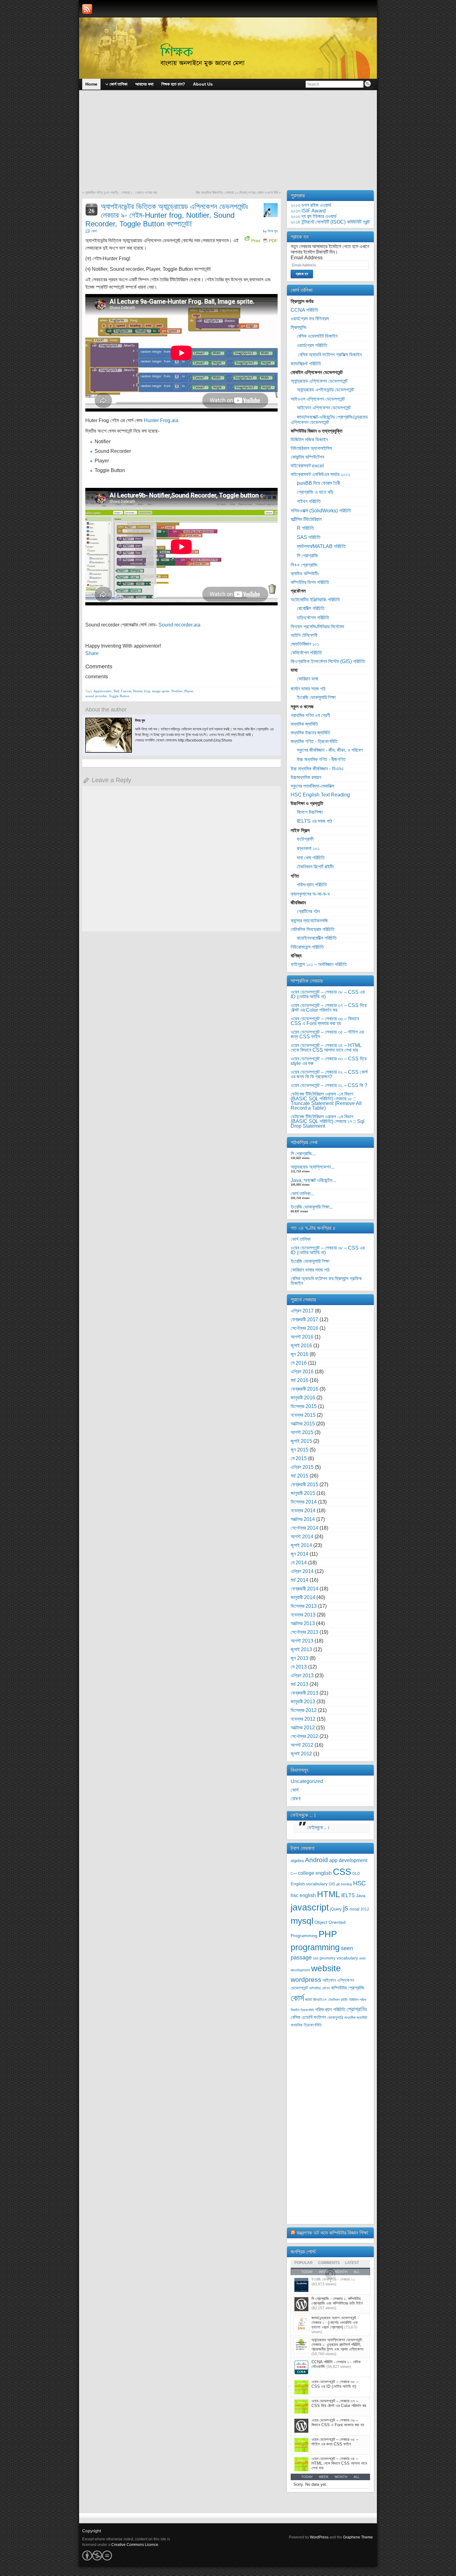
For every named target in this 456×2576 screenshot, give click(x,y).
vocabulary (347, 1958)
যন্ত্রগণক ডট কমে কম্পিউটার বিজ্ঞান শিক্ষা (332, 2233)
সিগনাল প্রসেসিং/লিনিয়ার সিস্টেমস (317, 627)
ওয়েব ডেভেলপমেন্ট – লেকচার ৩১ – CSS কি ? (329, 1085)
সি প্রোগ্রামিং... (303, 1154)
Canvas (126, 691)
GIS (332, 1884)
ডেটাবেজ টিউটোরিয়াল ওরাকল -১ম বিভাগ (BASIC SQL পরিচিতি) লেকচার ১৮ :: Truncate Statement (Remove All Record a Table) (326, 1101)
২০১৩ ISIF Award (308, 211)
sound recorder (96, 696)
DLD (356, 1874)
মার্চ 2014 (300, 1580)
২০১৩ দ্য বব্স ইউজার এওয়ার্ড (314, 216)
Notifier (177, 691)
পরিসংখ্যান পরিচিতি (312, 885)
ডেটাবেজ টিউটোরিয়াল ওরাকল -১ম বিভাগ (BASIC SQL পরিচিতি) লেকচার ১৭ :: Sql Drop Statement (328, 1121)
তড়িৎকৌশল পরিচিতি (313, 618)
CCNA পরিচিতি (304, 310)
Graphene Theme (358, 2537)
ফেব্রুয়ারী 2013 (304, 1693)
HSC (359, 1883)
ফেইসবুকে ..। (304, 1815)
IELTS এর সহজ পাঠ (314, 821)
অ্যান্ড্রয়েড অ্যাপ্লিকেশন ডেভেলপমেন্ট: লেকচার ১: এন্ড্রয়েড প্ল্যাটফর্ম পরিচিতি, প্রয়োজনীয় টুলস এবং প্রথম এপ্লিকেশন (338, 2344)
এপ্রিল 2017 (302, 1311)
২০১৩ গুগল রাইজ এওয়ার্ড (311, 205)
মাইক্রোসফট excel (307, 466)
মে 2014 (299, 1563)
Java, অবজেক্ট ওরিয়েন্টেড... (313, 1180)
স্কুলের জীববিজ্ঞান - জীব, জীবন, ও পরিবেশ (330, 750)
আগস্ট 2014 (302, 1537)
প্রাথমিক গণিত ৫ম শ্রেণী (310, 715)
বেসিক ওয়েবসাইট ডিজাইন (317, 336)
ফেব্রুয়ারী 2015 (304, 1484)
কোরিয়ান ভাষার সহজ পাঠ (310, 1270)
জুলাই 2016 (301, 1346)
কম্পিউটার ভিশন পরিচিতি (310, 582)
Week (324, 2477)
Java (361, 1896)
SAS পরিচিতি (309, 537)
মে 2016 (299, 1363)
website (326, 1968)
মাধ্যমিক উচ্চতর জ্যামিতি (310, 733)
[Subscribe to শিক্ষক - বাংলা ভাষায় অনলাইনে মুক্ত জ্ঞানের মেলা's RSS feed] (87, 9)
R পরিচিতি (305, 528)
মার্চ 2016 (300, 1380)
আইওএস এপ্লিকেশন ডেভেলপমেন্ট (318, 399)
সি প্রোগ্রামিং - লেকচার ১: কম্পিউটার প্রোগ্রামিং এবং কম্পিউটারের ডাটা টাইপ (337, 2301)
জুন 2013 (300, 1658)
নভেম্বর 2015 (303, 1415)
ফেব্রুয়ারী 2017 (304, 1319)
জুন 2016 (300, 1354)
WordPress (319, 2537)
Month (341, 2477)
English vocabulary (309, 1884)
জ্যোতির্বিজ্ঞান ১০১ (305, 644)
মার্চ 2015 (300, 1476)
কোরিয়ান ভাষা (308, 679)
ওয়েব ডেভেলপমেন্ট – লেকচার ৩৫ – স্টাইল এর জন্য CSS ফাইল (327, 1034)
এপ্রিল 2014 (302, 1571)
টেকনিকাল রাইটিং (338, 2000)
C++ (294, 1874)
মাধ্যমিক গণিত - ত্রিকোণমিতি (314, 741)
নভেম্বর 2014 (303, 1511)
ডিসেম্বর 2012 (304, 1710)
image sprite (161, 691)
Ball (116, 691)
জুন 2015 (300, 1450)
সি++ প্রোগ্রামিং (304, 565)
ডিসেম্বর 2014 (304, 1502)
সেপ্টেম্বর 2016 (304, 1328)
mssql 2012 (359, 1909)
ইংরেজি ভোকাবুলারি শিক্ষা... (312, 1207)
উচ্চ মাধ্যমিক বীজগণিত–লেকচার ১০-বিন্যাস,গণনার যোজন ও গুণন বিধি (237, 193)
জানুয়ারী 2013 (303, 1702)
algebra (297, 1861)
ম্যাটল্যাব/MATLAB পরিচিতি (321, 546)
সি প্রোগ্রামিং (308, 556)
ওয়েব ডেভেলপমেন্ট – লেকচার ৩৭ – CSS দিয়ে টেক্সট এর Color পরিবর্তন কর (329, 1008)
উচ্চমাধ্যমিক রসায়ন (306, 777)
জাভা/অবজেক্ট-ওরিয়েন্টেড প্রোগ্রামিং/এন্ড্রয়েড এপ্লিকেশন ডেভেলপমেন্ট (329, 420)
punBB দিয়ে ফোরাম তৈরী (318, 483)
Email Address (307, 258)
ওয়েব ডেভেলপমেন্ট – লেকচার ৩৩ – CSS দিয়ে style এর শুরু (329, 1061)
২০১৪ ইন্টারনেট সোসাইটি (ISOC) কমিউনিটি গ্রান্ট (330, 222)
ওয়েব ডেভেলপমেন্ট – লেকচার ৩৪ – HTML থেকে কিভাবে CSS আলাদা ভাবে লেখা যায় (326, 1048)
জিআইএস (320, 2000)
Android (316, 1860)
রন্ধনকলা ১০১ (308, 848)
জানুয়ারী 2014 (303, 1597)
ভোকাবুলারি (335, 2018)
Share (92, 653)
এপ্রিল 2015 (302, 1467)
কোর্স (94, 231)
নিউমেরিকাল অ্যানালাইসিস (311, 448)
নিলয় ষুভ (273, 231)
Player (189, 691)
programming (315, 1947)
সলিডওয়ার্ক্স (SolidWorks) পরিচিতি (321, 511)
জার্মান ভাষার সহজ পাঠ (308, 689)
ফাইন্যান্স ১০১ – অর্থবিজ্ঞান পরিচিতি (319, 964)
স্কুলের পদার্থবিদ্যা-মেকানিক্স (312, 786)
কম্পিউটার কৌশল (320, 1988)
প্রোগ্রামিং (357, 2009)
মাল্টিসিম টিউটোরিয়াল (306, 519)
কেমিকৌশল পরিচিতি (306, 653)
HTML (329, 1894)
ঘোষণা (296, 1799)
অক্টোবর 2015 (303, 1424)
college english (315, 1873)
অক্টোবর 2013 (303, 1623)
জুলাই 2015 (301, 1441)
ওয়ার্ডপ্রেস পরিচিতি (312, 345)
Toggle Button (119, 696)
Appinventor (103, 691)
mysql (302, 1921)
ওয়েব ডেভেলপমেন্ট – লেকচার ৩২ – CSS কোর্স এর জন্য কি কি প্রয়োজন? (329, 1074)
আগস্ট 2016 (302, 1337)
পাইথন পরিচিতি (309, 501)
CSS (342, 1872)
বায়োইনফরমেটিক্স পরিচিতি (317, 938)
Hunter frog (142, 691)
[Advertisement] (228, 144)
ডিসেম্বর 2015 (304, 1406)
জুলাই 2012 (301, 1754)
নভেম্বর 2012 (303, 1719)
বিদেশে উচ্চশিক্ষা (310, 812)
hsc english (303, 1895)
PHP (328, 1934)
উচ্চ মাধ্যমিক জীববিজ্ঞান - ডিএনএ (317, 769)
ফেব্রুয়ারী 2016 (304, 1389)
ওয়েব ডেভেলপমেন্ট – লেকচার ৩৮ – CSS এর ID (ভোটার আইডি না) (328, 994)
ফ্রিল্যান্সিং (299, 327)
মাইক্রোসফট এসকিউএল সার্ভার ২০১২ (320, 474)
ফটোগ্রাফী (305, 839)
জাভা (309, 2000)
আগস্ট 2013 (302, 1641)
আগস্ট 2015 (302, 1432)
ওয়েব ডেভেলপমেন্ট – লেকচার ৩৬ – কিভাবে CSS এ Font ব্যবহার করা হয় (325, 1021)
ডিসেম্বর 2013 (304, 1606)
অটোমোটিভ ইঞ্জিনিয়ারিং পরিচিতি (315, 600)
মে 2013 (299, 1667)
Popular (304, 2263)
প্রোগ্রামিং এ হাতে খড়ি (315, 492)
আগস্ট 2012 (302, 1745)
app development (348, 1860)
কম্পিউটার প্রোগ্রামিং (348, 1988)
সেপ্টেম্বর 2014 (304, 1528)
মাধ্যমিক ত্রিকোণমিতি (306, 2025)
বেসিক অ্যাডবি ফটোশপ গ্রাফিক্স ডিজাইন (329, 355)
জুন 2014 (300, 1554)
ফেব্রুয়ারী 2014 (304, 1589)
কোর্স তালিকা (301, 1239)
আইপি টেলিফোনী (304, 635)
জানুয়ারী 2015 (303, 1493)
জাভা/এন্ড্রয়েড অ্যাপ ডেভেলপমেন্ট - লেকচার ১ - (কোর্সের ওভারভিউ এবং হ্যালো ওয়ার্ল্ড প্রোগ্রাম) (335, 2322)
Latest (352, 2263)
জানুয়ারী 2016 (303, 1398)
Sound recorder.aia (179, 625)
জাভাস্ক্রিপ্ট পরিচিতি (306, 364)
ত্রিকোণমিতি (307, 2010)
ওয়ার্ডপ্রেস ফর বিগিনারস (310, 319)
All (357, 2477)
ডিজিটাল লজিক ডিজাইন (309, 440)
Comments (329, 2263)
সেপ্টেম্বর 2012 (304, 1736)
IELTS (348, 1895)
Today (307, 2477)
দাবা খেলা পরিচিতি (311, 858)
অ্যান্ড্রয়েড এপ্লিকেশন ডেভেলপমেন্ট (319, 381)
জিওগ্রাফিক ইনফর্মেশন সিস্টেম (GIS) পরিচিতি (328, 661)
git (338, 1884)
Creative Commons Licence (135, 2545)
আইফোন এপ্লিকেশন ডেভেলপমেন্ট (324, 408)
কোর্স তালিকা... (302, 1194)
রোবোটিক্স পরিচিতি (311, 608)
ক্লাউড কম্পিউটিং (305, 574)
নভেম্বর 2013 (303, 1615)
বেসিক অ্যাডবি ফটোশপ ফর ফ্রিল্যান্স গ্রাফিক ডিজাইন (326, 1281)
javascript (310, 1907)
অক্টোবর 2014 (303, 1519)
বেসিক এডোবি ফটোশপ (308, 2017)
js (346, 1908)
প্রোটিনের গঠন (308, 911)
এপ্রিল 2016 (302, 1372)
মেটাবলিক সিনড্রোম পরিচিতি (313, 929)
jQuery (336, 1909)
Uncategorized (307, 1781)
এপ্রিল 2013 (302, 1676)
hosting (346, 1884)
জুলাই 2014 (301, 1545)
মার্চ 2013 (300, 1684)
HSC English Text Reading (320, 795)
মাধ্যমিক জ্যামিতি (304, 724)
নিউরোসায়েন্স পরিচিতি (307, 947)
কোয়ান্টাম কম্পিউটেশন (307, 457)
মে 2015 (299, 1458)
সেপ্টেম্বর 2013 (304, 1632)
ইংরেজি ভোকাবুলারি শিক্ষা (316, 697)
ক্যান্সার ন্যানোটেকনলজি (309, 921)
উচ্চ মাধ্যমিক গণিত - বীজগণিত (321, 759)
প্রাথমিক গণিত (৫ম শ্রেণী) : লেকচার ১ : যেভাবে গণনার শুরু (121, 193)
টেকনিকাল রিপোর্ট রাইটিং (315, 867)
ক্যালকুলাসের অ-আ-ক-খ (310, 894)
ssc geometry (324, 1958)
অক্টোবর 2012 (303, 1728)
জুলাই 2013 (301, 1649)
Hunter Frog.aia (161, 420)
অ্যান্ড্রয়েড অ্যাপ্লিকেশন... (313, 1167)
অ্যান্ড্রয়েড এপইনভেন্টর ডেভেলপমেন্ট (325, 390)
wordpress (306, 1979)
